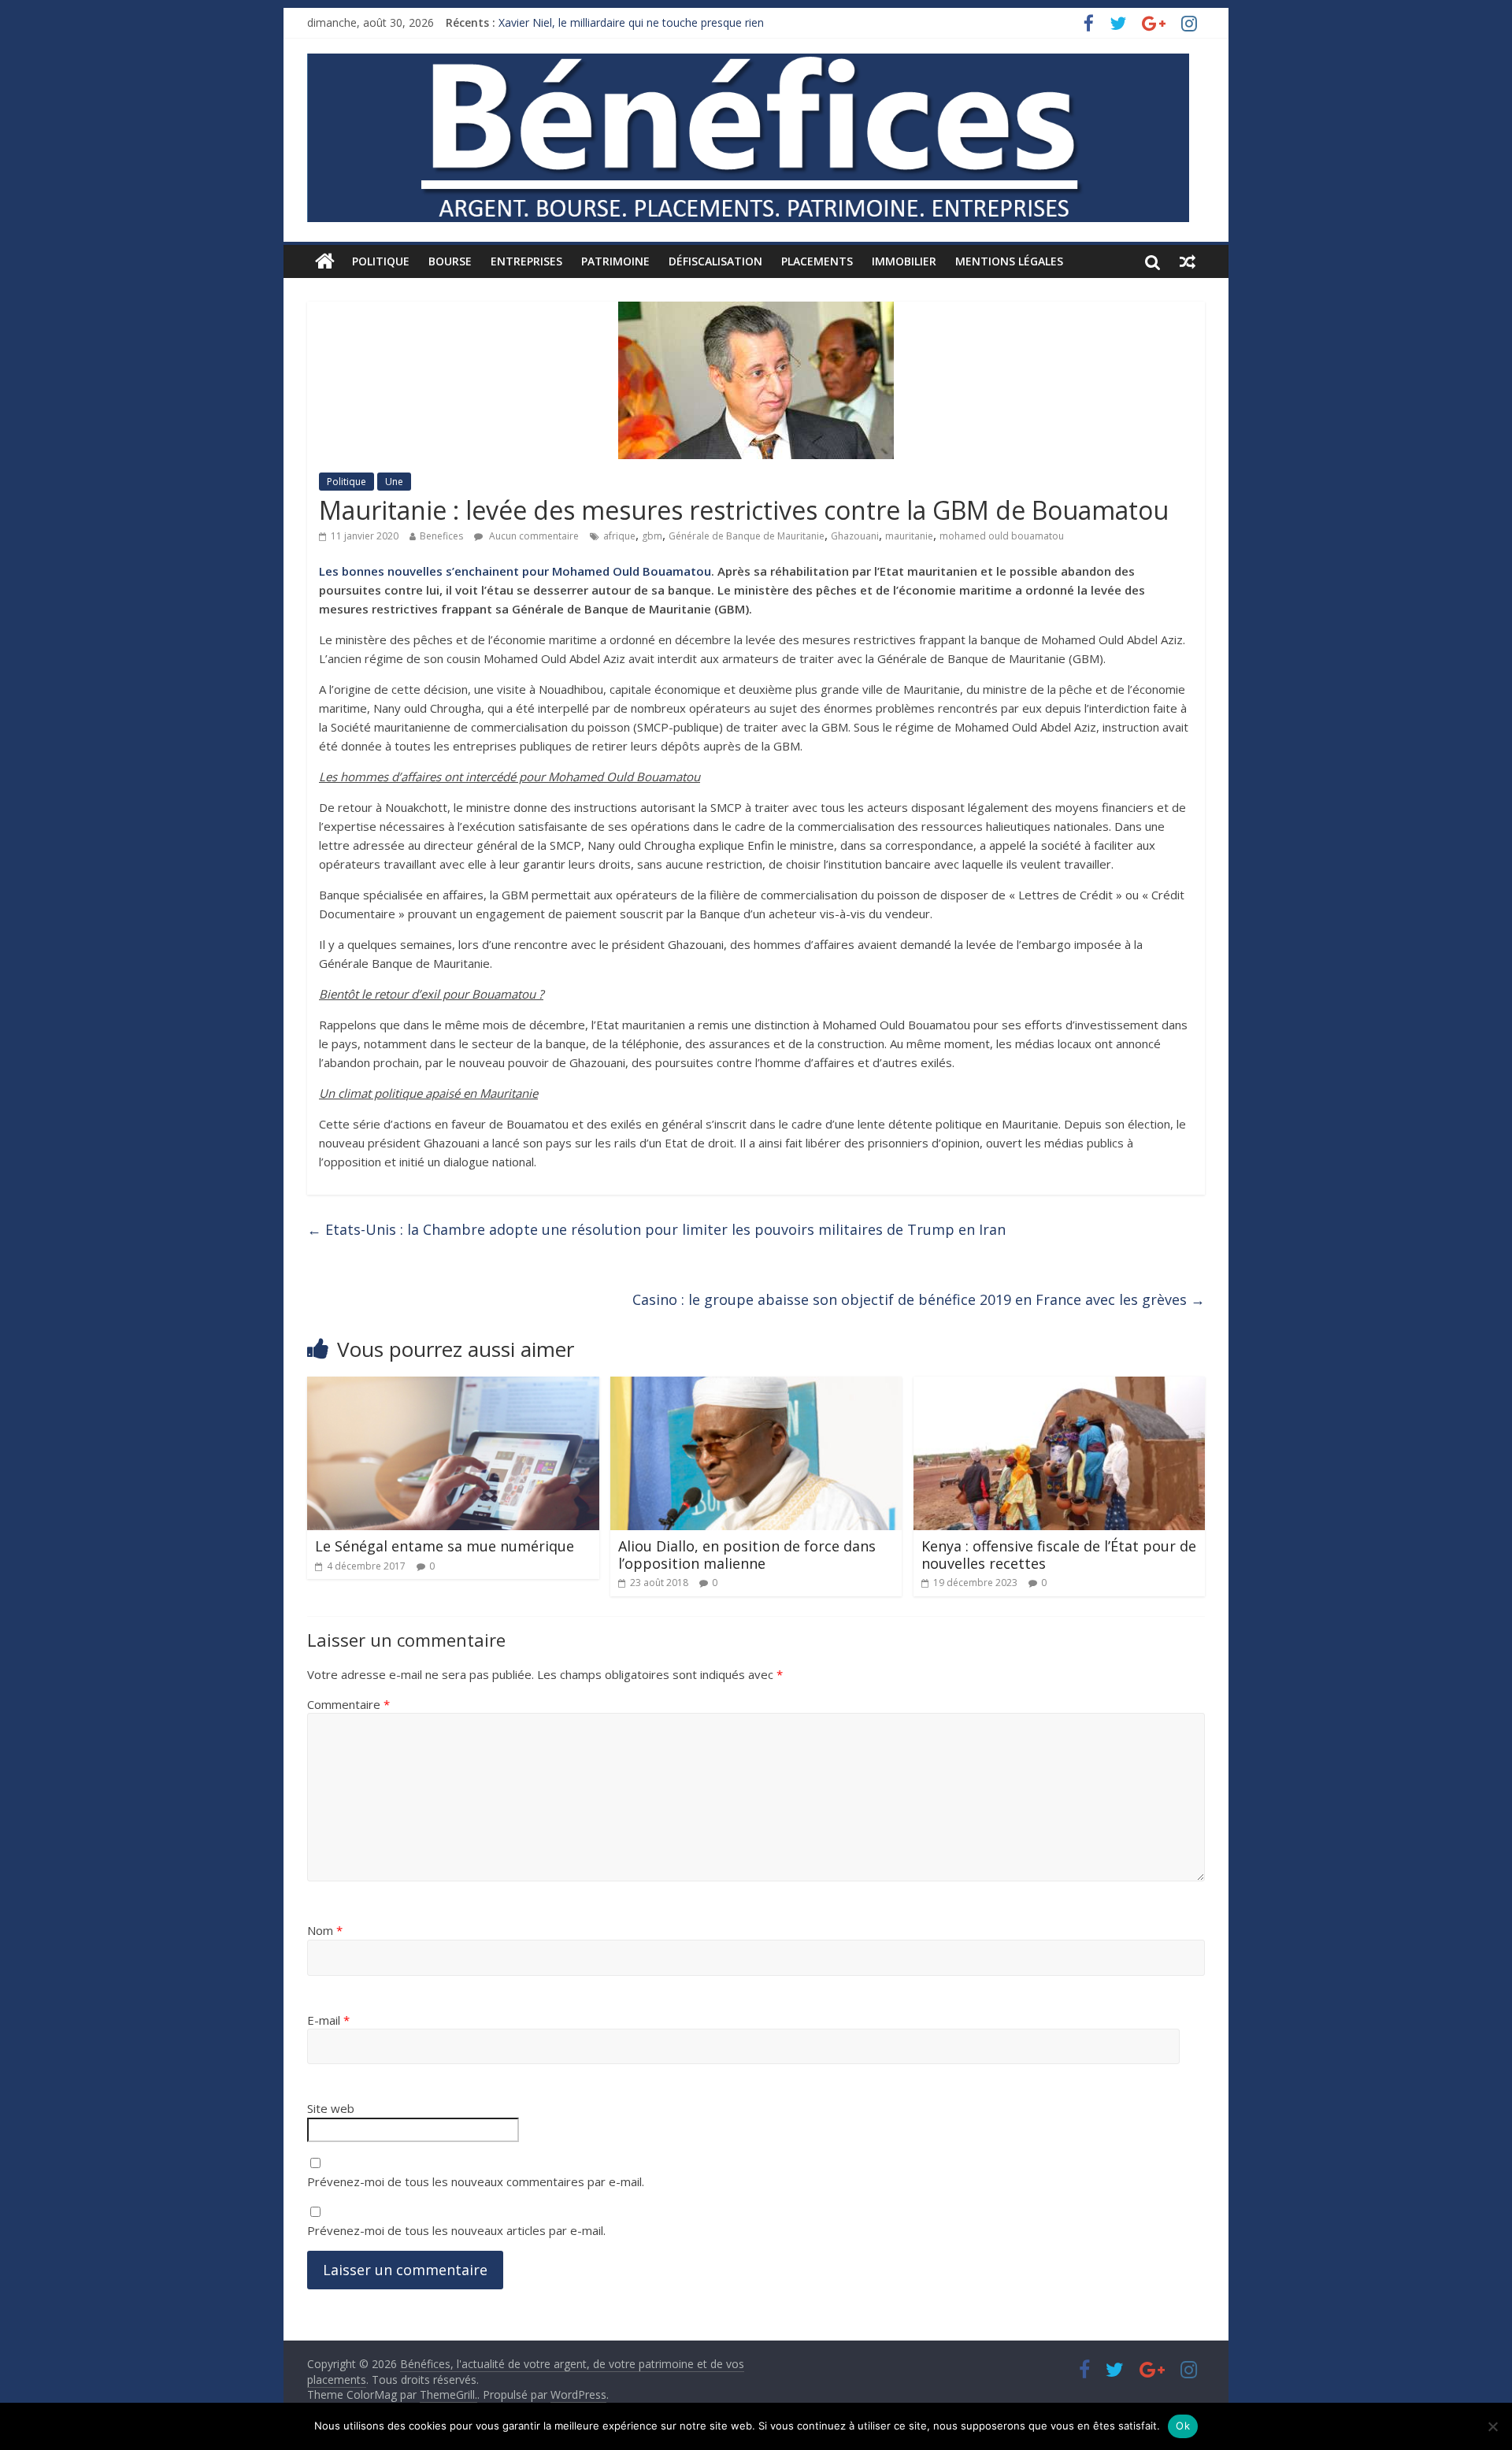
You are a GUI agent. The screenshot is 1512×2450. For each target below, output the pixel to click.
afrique (619, 536)
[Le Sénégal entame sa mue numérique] (453, 1386)
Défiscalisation (715, 261)
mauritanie (909, 536)
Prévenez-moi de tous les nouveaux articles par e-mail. (456, 2230)
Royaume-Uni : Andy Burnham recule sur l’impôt (620, 22)
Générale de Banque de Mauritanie (747, 536)
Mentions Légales (1009, 261)
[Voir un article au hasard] (1188, 261)
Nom (325, 1930)
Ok (1183, 2426)
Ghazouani (855, 536)
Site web (331, 2108)
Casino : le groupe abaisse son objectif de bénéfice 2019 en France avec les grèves (919, 1299)
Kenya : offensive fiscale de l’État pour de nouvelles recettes (1059, 1555)
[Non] (1492, 2426)
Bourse (450, 261)
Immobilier (904, 261)
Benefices (441, 536)
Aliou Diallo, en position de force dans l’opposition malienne (747, 1555)
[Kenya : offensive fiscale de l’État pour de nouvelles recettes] (1060, 1386)
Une (394, 482)
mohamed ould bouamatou (1002, 536)
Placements (817, 261)
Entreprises (526, 261)
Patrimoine (615, 261)
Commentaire (348, 1704)
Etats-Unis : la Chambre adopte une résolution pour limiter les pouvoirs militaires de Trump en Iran (656, 1229)
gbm (652, 536)
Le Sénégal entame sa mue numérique (445, 1546)
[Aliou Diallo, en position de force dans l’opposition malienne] (756, 1386)
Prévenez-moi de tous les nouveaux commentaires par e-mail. (476, 2181)
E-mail (328, 2020)
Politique (381, 261)
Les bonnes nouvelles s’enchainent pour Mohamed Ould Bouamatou (515, 571)
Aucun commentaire (533, 536)
